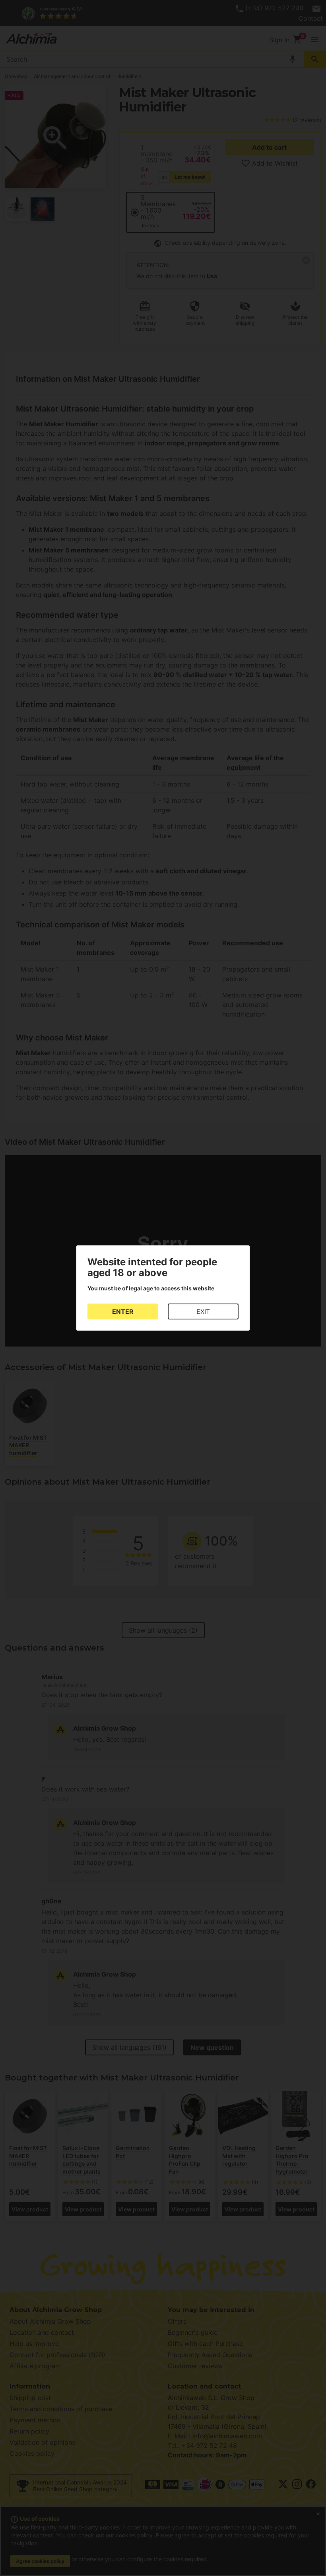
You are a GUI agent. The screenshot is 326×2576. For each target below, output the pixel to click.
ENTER (123, 1311)
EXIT (203, 1311)
